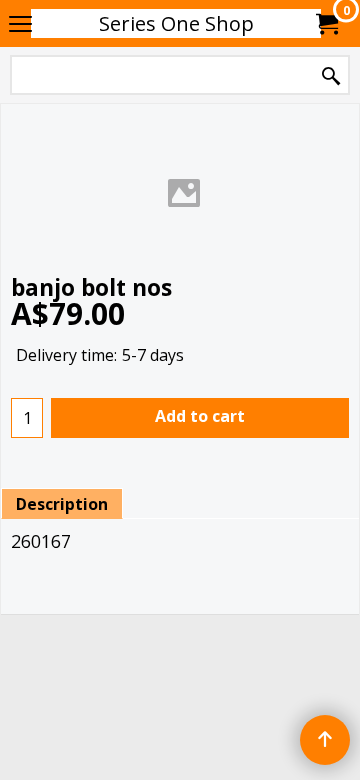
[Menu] (20, 25)
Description (62, 504)
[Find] (331, 76)
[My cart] (326, 24)
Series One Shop (176, 23)
